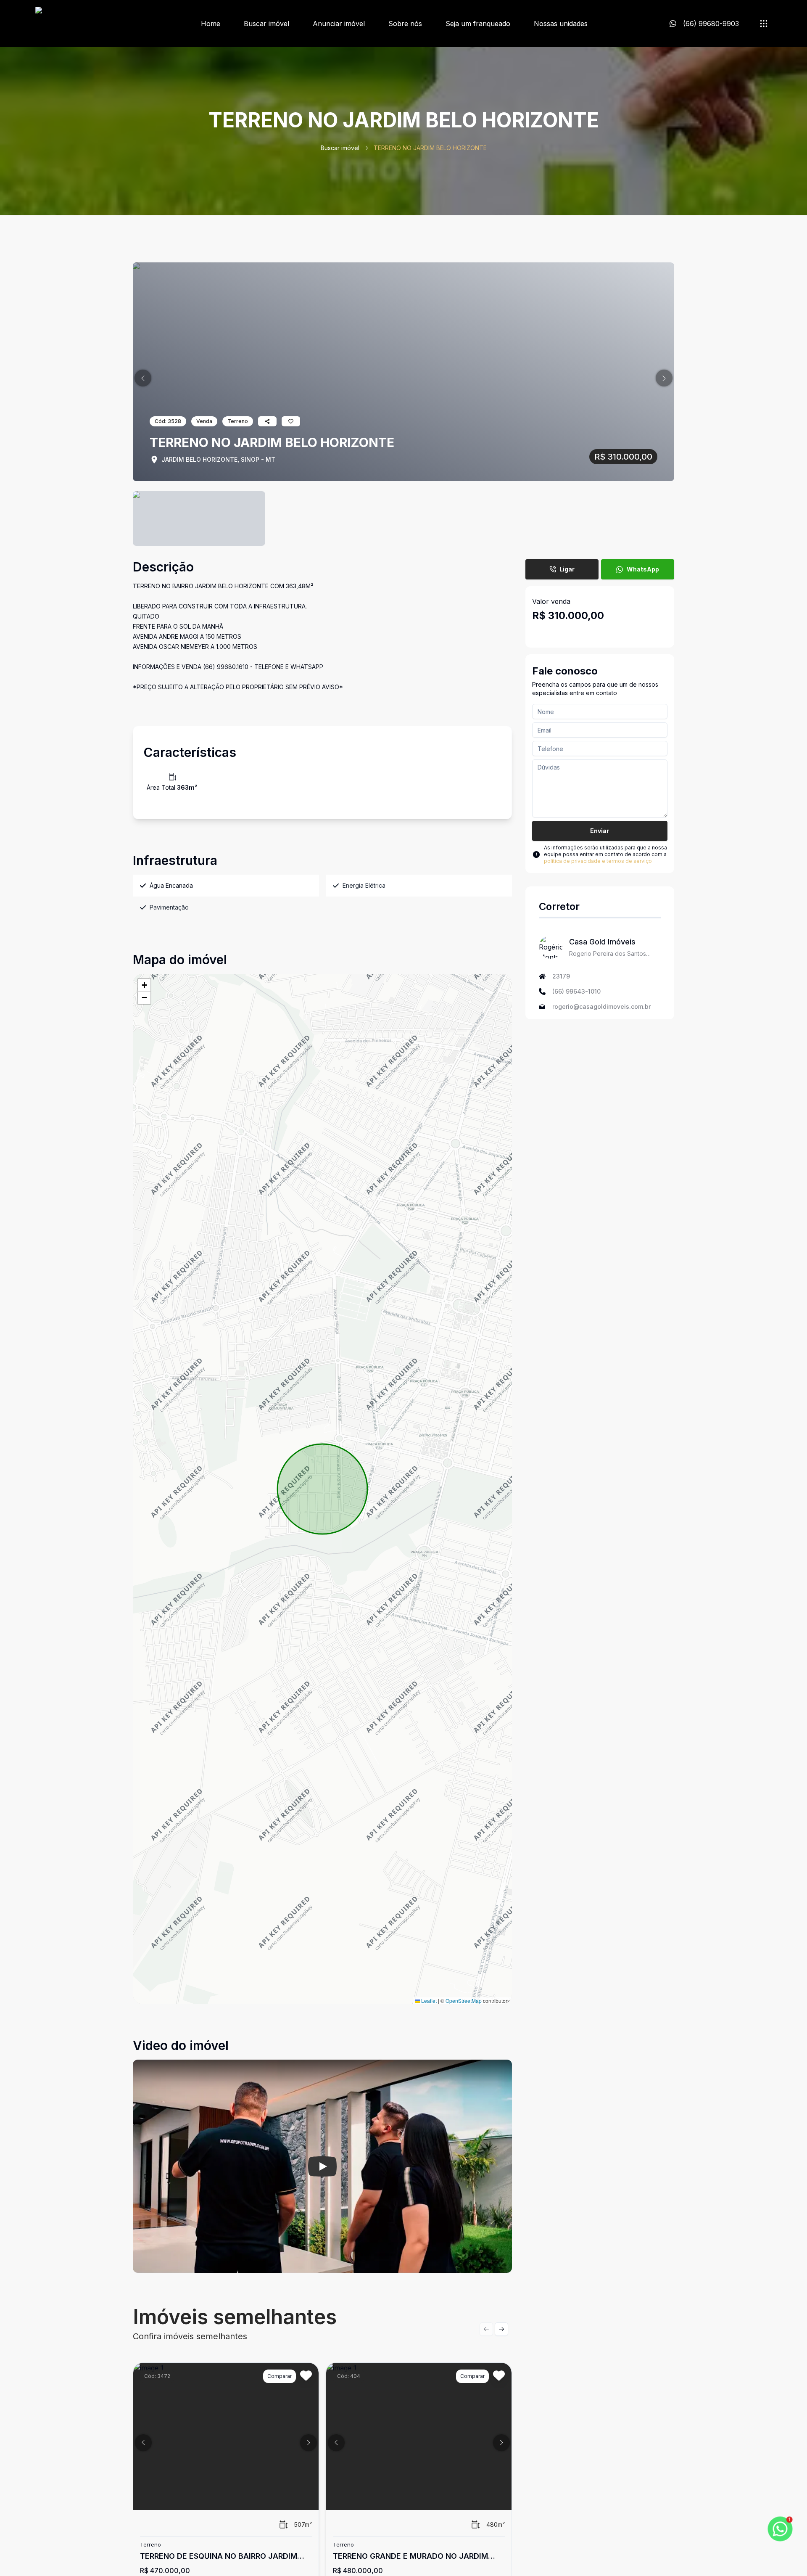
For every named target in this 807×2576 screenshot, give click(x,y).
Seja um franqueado (478, 24)
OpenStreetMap (464, 2001)
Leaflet (428, 2001)
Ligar (567, 569)
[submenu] (764, 24)
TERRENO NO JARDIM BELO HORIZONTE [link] (430, 148)
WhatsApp (643, 569)
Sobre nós (405, 24)
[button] (143, 378)
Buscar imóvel (266, 24)
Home (211, 24)
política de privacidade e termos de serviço (598, 861)
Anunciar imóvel (339, 24)
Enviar (600, 831)
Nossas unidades (561, 24)
